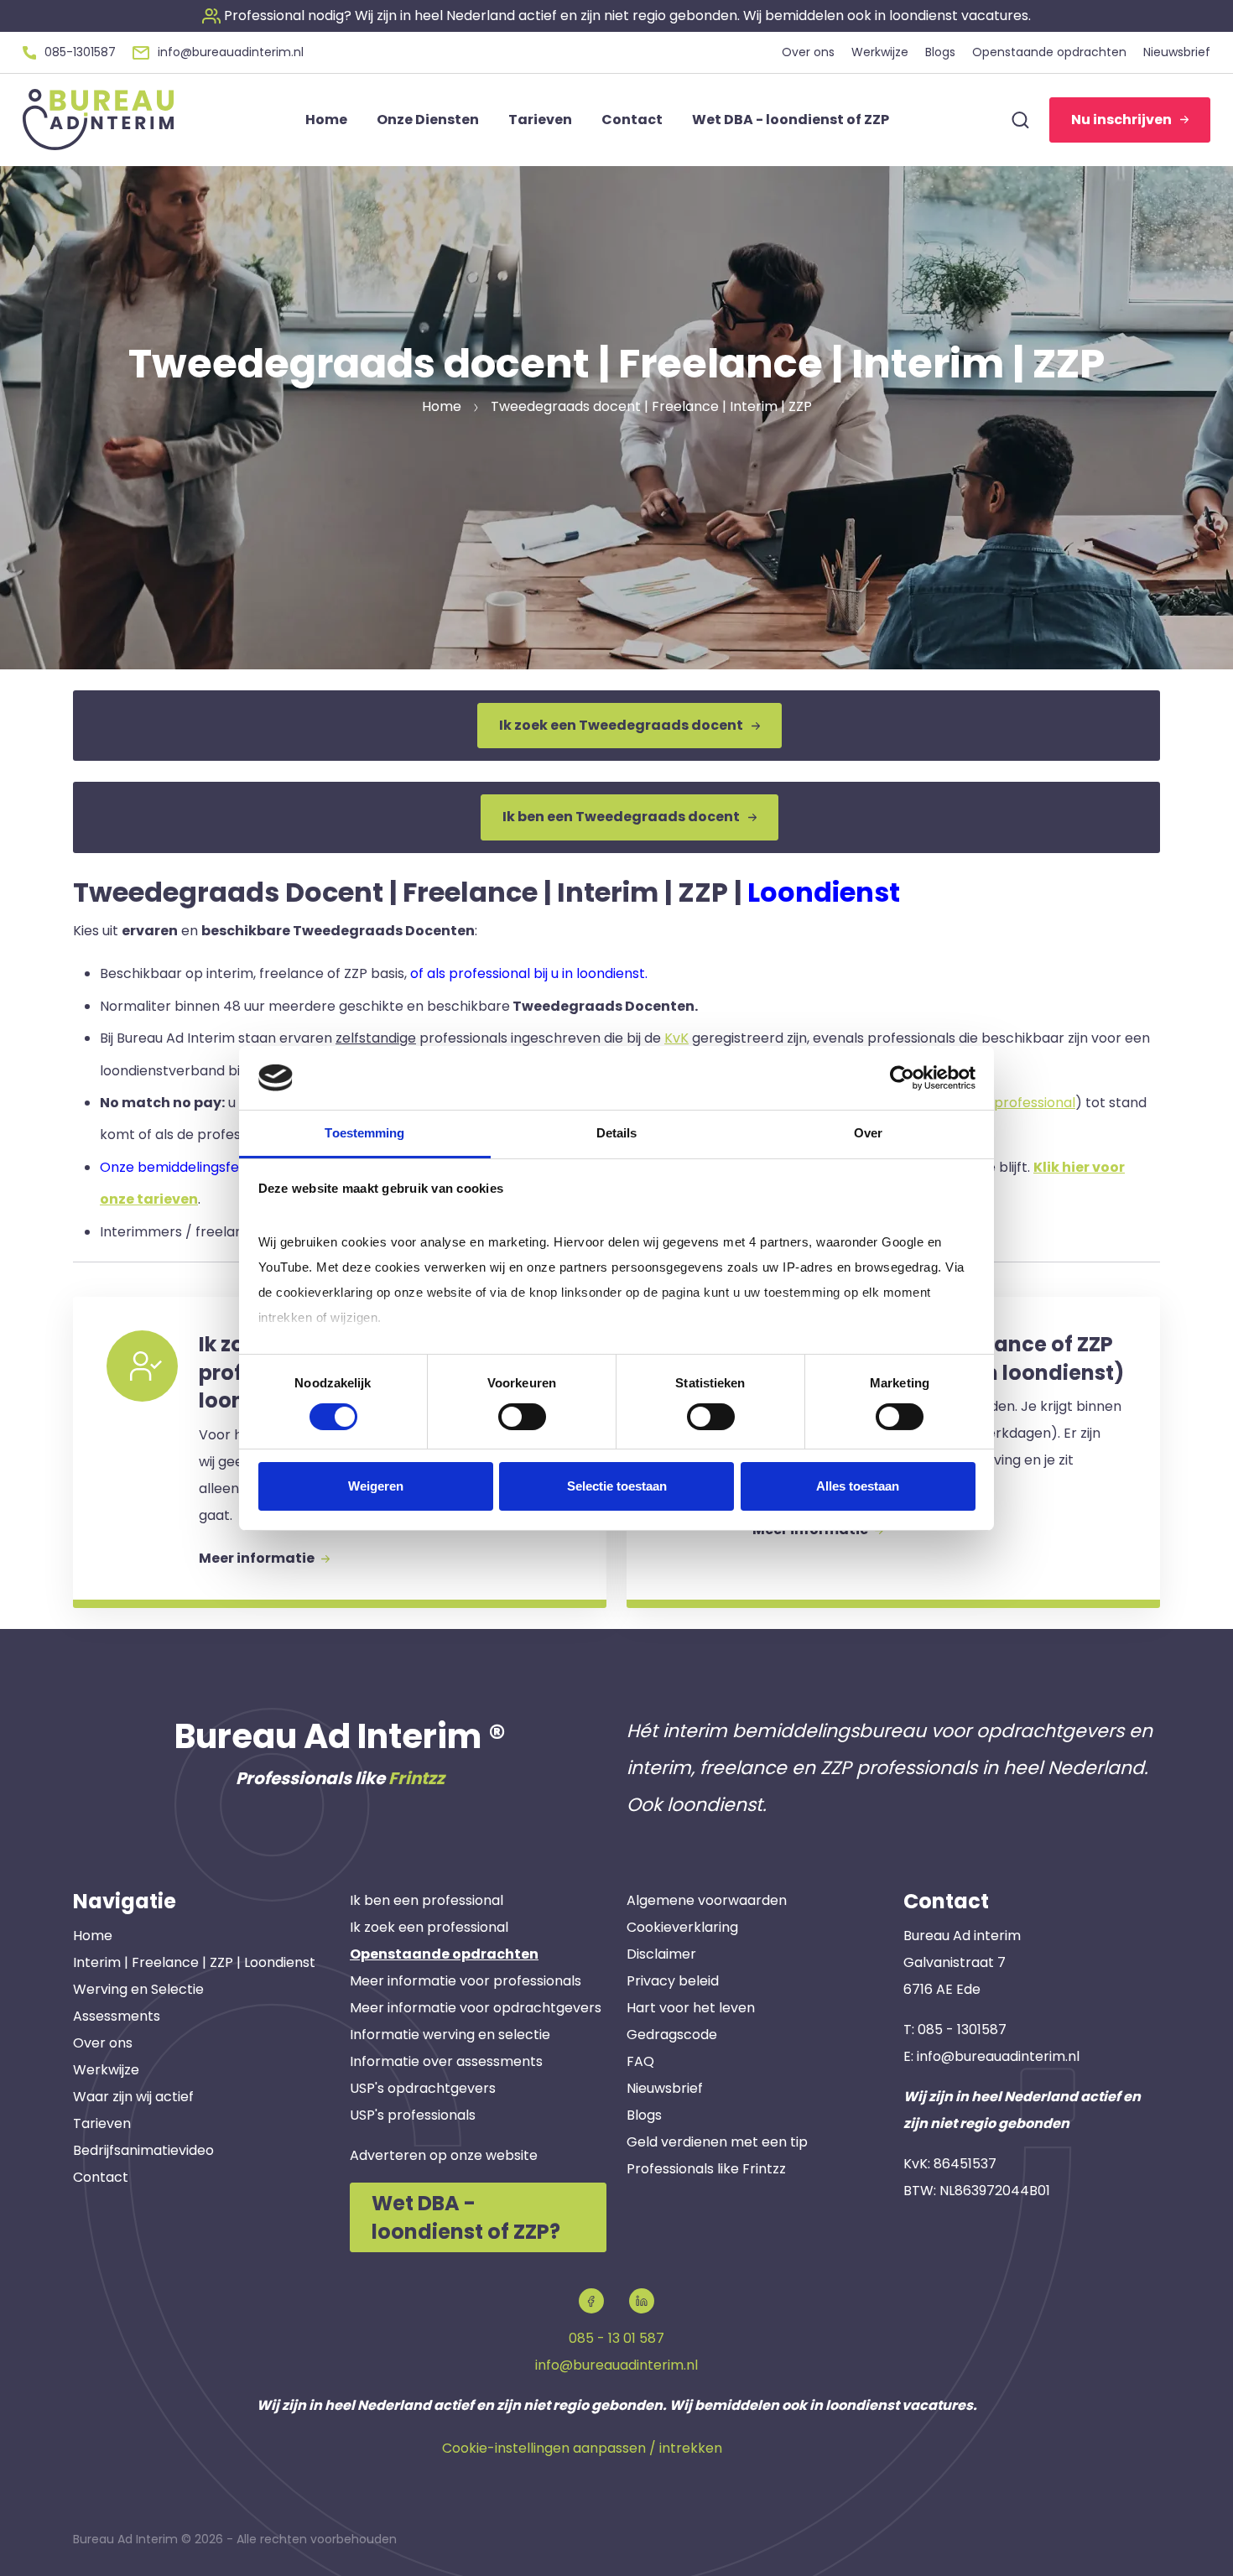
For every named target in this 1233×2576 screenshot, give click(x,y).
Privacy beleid (673, 1981)
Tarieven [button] (540, 120)
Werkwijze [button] (880, 52)
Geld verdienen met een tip (717, 2142)
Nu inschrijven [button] (1121, 120)
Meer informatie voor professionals (466, 1981)
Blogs (644, 2115)
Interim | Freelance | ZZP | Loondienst (194, 1962)
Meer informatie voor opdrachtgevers (476, 2008)
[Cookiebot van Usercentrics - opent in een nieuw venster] (902, 1078)
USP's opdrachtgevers (423, 2088)
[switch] (522, 1417)
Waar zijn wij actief (133, 2097)
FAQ (640, 2061)
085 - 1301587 (962, 2030)
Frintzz (416, 1778)
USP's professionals (413, 2115)
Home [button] (326, 120)
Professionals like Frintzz (706, 2169)
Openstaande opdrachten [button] (1049, 52)
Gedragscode (672, 2035)
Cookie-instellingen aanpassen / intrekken (582, 2448)
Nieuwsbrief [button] (1177, 52)
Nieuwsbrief (665, 2088)
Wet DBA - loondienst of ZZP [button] (791, 120)
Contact (101, 2177)
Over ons (103, 2043)
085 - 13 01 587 (616, 2338)
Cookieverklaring (682, 1927)
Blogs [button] (940, 52)
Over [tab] (868, 1133)
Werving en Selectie (138, 1989)
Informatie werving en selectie (450, 2035)
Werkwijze (106, 2070)
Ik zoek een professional (429, 1927)
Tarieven (102, 2123)
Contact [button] (632, 120)
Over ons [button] (808, 52)
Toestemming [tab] (364, 1133)
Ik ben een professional (427, 1900)
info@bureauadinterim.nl (998, 2056)
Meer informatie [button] (258, 1558)
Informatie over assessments (446, 2061)
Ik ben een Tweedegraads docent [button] (621, 817)
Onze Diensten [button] (428, 120)
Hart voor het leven (691, 2008)
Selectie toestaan (617, 1486)
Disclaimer (661, 1954)
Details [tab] (617, 1133)
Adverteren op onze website (444, 2155)
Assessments (117, 2016)
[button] (616, 16)
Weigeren (376, 1486)
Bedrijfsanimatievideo (143, 2150)
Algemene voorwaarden (707, 1900)
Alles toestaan (858, 1486)
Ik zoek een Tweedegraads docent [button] (621, 725)
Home (93, 1936)
